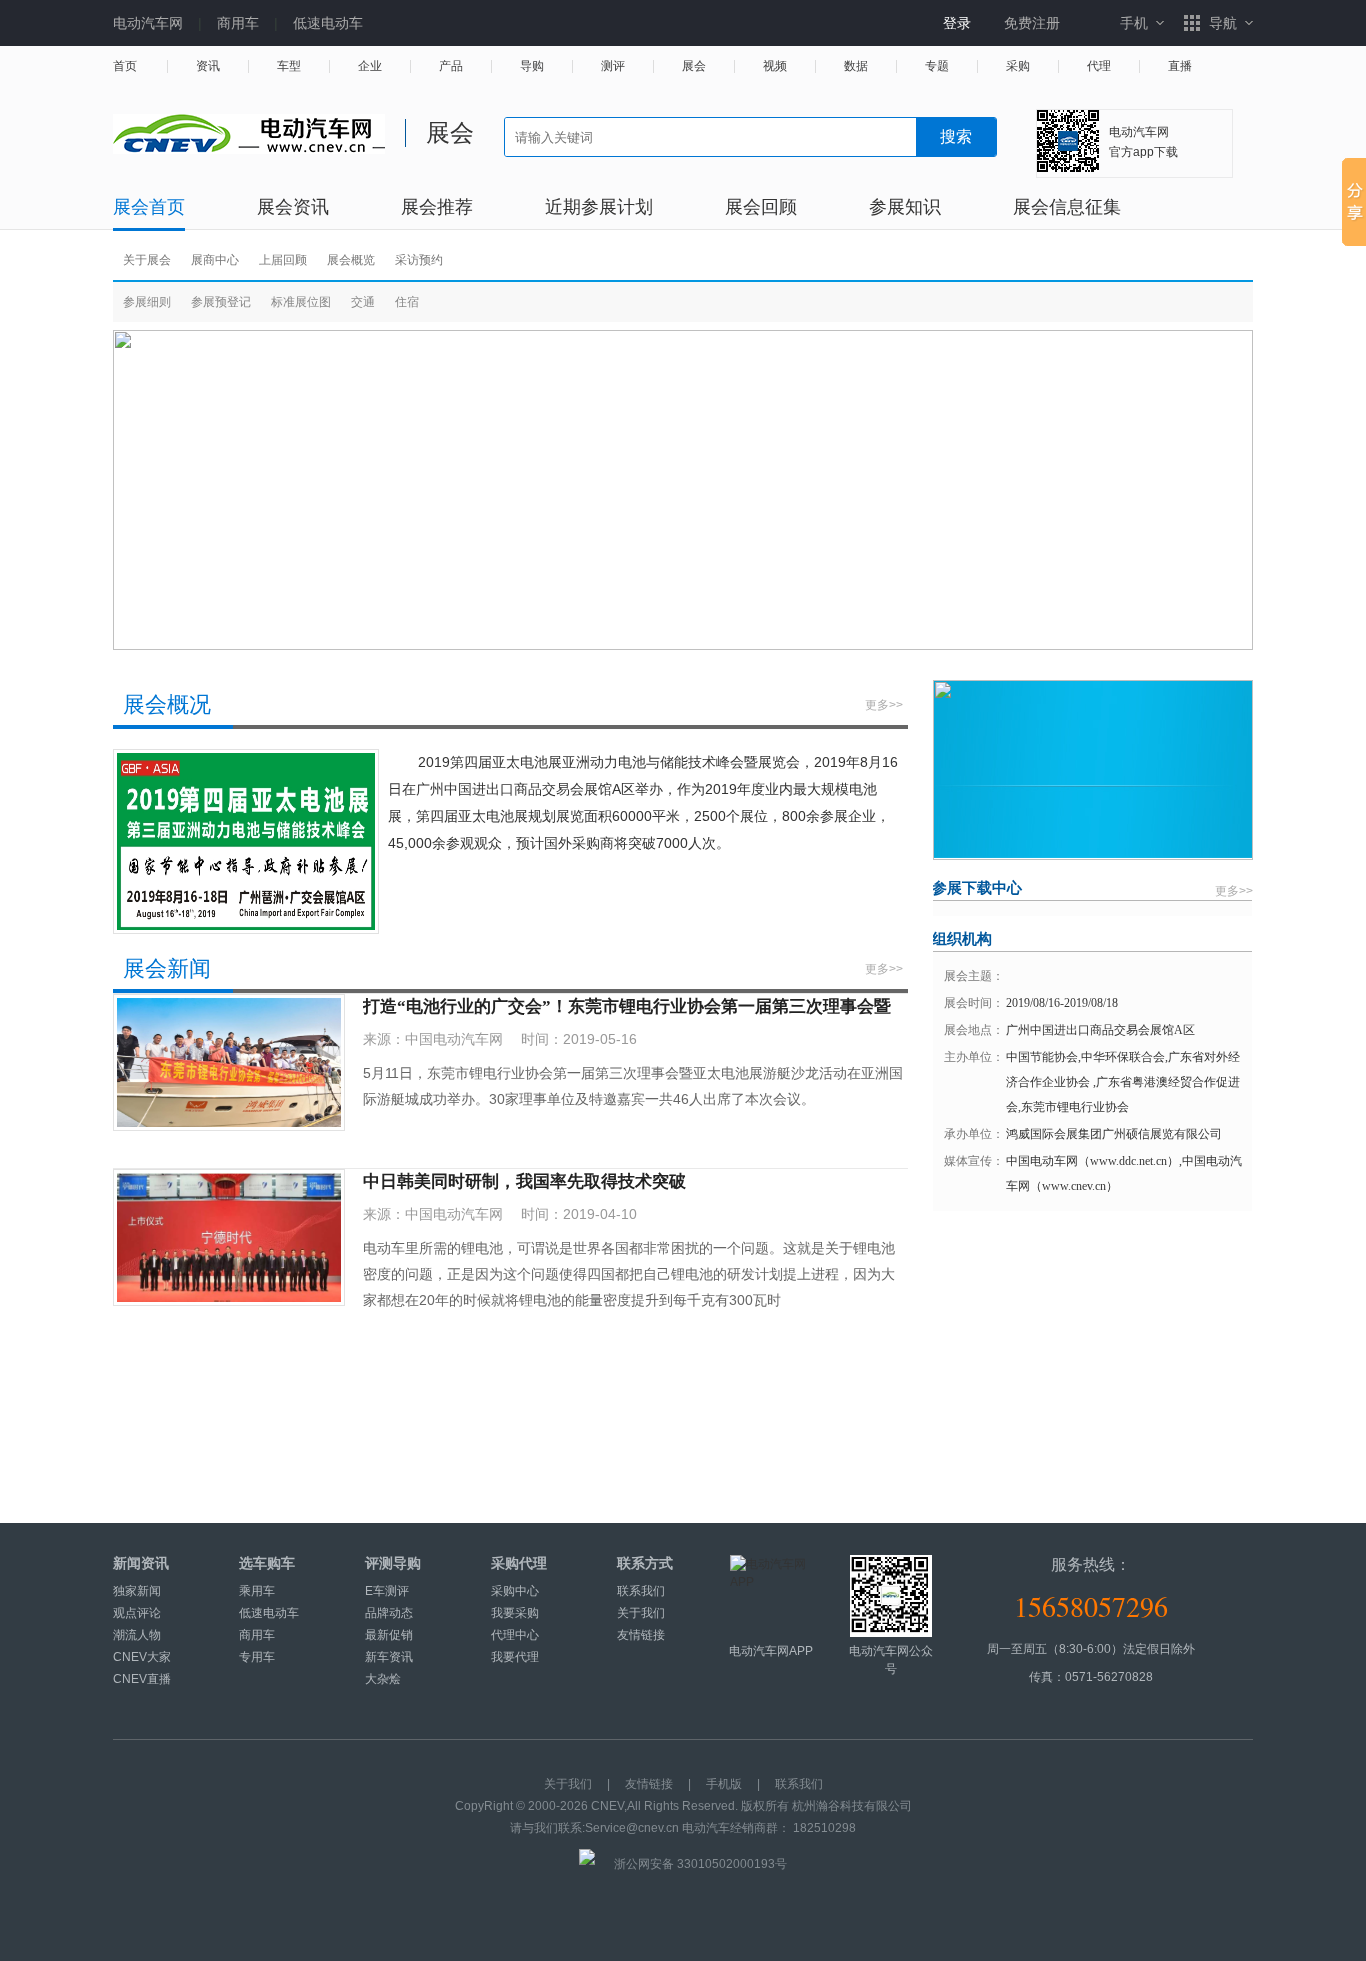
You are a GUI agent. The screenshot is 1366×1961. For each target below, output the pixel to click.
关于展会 (147, 260)
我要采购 (515, 1613)
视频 (775, 66)
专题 (937, 66)
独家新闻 (137, 1591)
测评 (613, 66)
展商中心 (215, 260)
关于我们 (641, 1613)
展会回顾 (761, 207)
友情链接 (641, 1635)
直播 (1180, 66)
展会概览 (351, 260)
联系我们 (641, 1591)
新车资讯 (389, 1657)
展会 (694, 66)
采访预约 (419, 260)
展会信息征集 (1067, 207)
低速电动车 (328, 23)
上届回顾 (283, 260)
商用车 (238, 23)
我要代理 (515, 1657)
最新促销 (389, 1635)
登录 (957, 23)
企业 (370, 66)
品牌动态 (389, 1613)
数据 (856, 66)
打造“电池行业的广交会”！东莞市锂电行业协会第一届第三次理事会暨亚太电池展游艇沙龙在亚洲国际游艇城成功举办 (627, 1008)
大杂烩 (383, 1679)
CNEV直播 (142, 1679)
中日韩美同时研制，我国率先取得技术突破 (524, 1181)
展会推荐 (437, 207)
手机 (1134, 23)
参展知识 (905, 207)
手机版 (724, 1784)
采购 (1018, 66)
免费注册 (1032, 23)
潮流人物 (137, 1635)
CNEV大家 (142, 1657)
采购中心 (515, 1591)
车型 (289, 66)
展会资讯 (293, 207)
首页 (125, 66)
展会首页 (149, 207)
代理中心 (515, 1635)
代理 (1099, 66)
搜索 (956, 136)
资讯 (208, 66)
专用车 (257, 1657)
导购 (532, 66)
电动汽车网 (148, 23)
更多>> (884, 705)
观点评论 (137, 1613)
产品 (451, 66)
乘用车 (257, 1591)
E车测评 (387, 1591)
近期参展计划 (599, 207)
